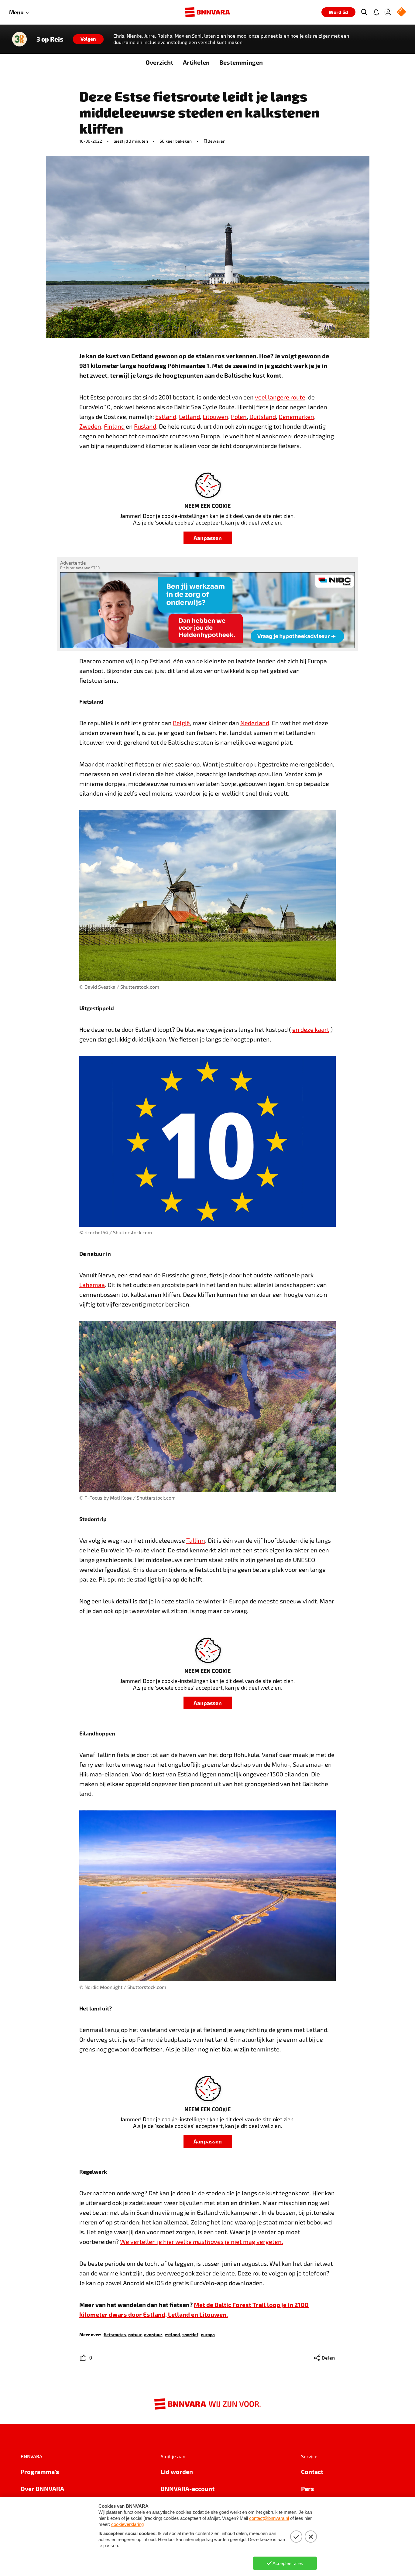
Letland (189, 416)
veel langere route (280, 397)
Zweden (90, 426)
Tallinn (196, 1540)
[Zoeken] (364, 12)
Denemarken (296, 416)
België (181, 723)
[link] (115, 2334)
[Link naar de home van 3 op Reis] (19, 39)
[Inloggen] (388, 12)
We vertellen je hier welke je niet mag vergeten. (202, 2241)
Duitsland (263, 416)
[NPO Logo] (401, 12)
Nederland (255, 723)
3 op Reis (50, 39)
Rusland (145, 426)
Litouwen (215, 416)
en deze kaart (311, 1029)
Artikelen (196, 62)
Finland (114, 426)
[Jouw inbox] (376, 12)
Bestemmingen (241, 62)
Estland (166, 416)
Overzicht (159, 62)
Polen (239, 416)
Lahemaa (92, 1285)
